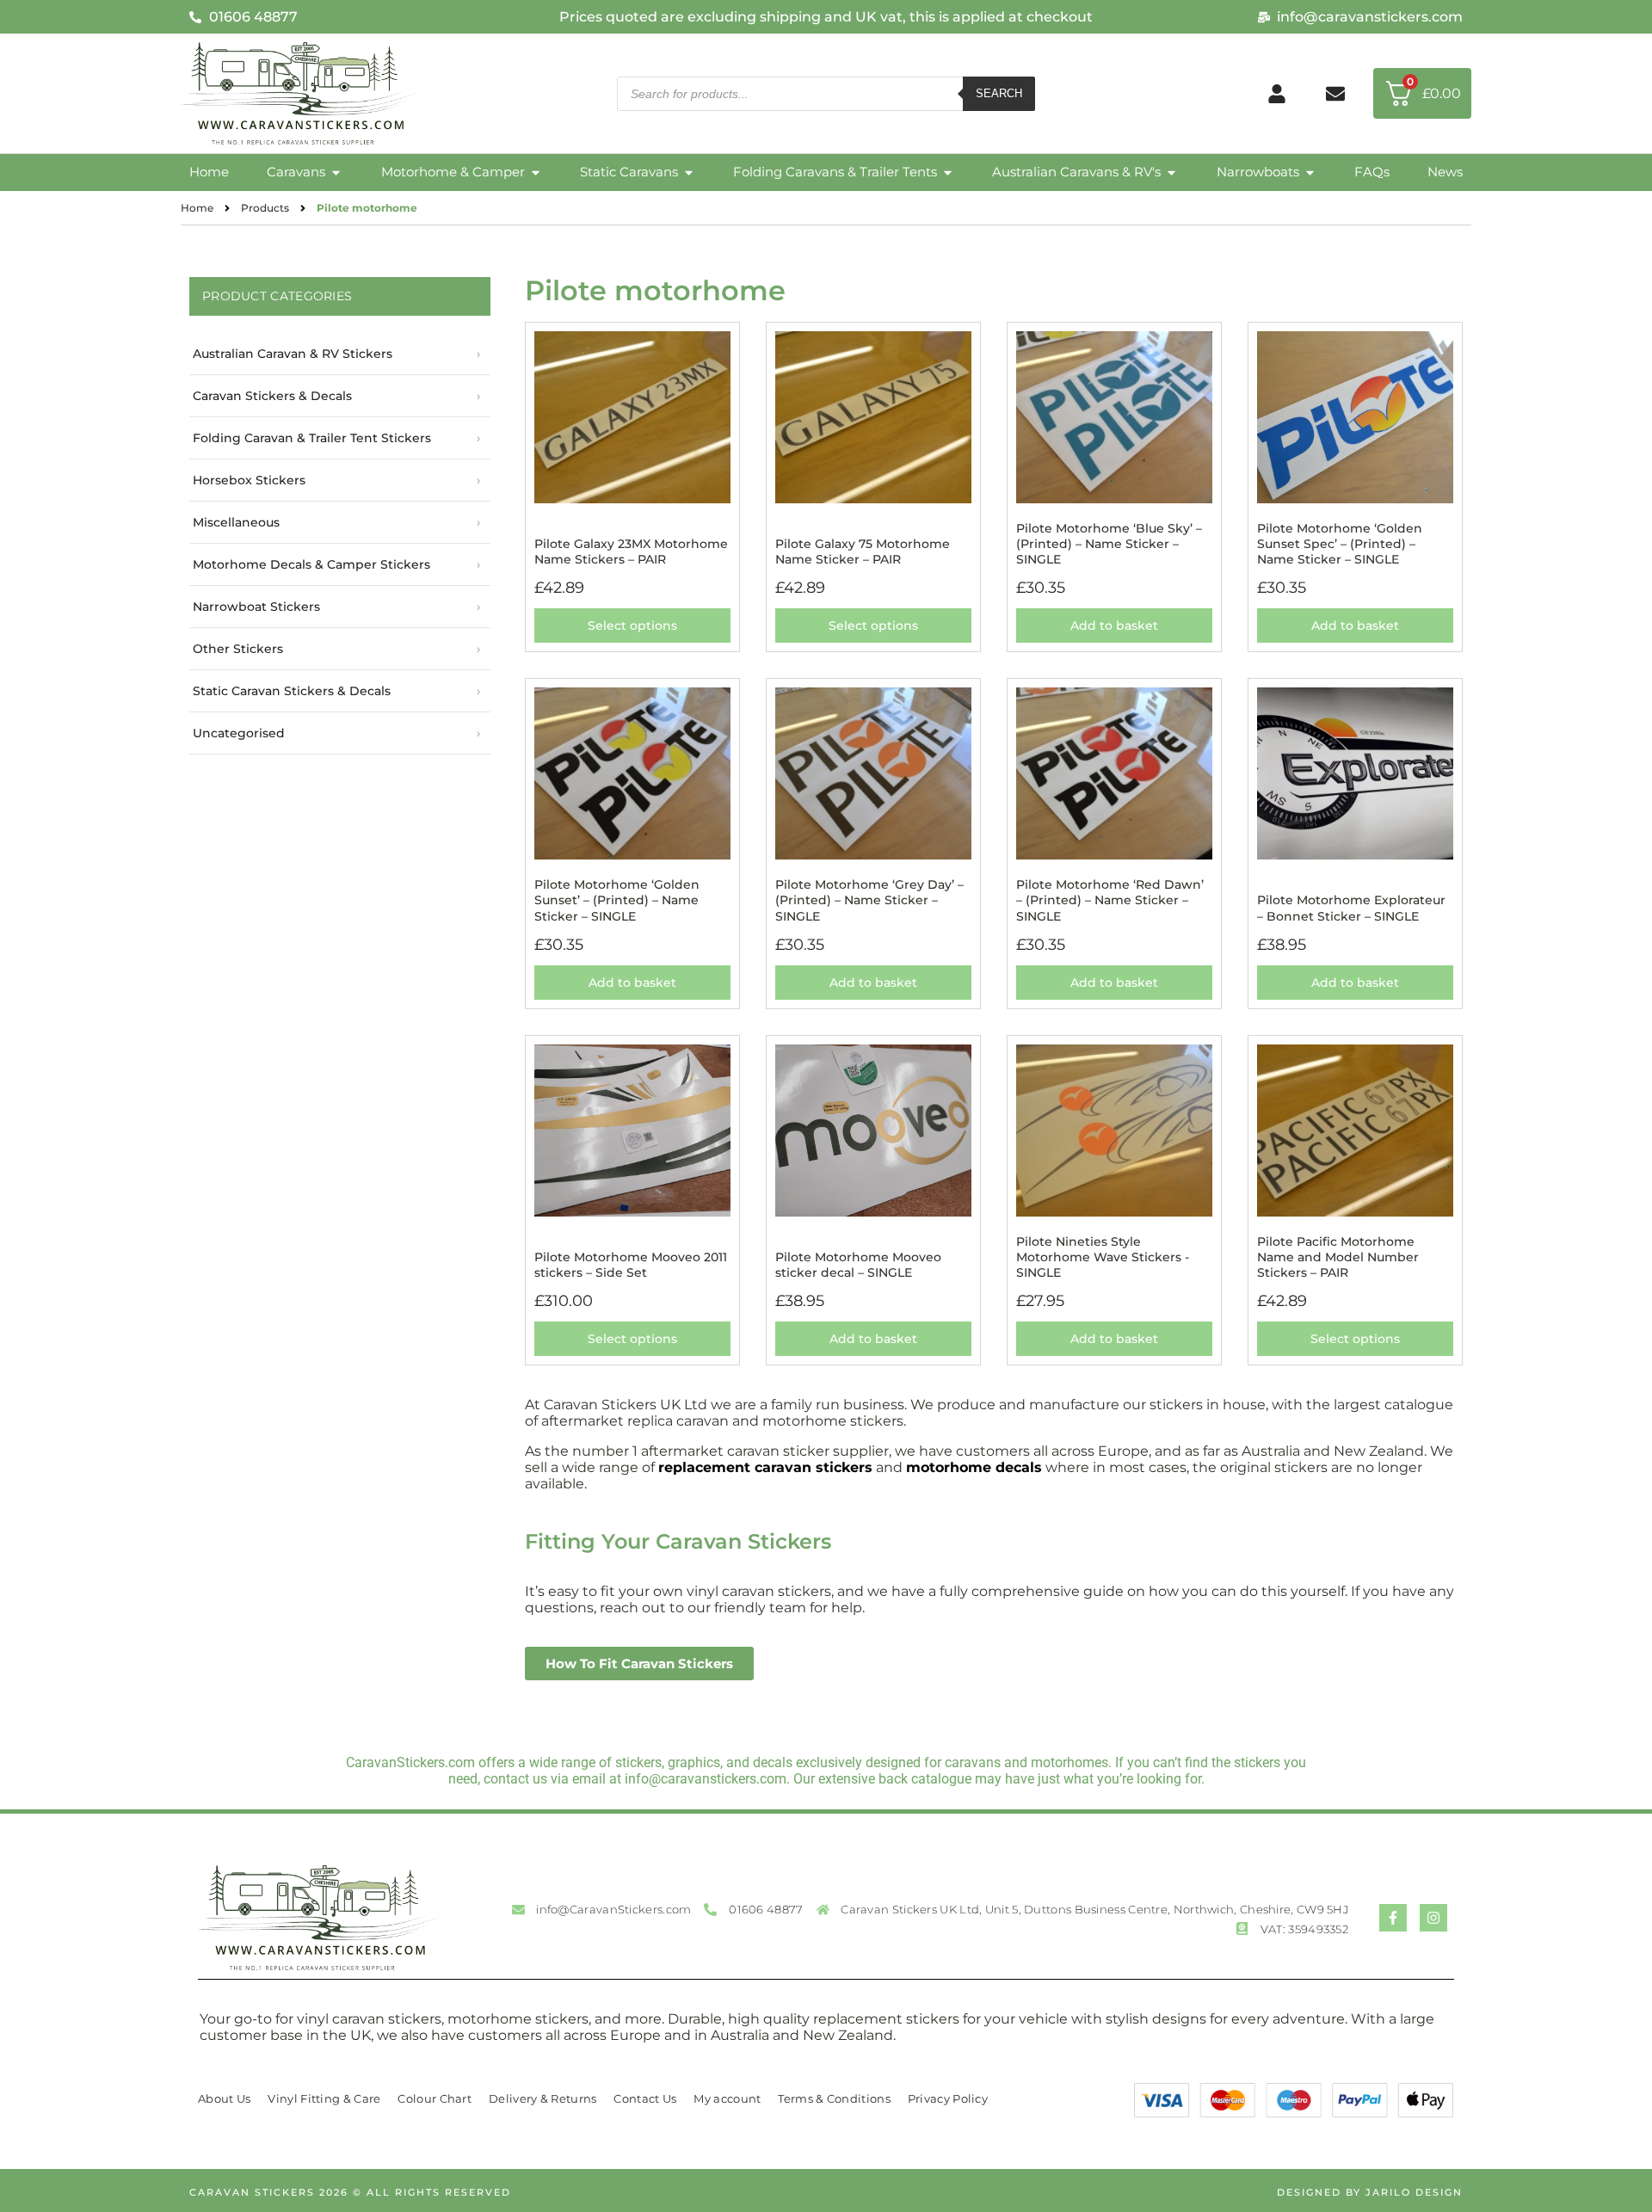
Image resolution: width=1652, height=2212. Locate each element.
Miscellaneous (236, 522)
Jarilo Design (1414, 2192)
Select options (632, 625)
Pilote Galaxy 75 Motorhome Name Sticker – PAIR (863, 551)
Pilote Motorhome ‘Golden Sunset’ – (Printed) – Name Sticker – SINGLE (617, 900)
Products (265, 208)
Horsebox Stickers (249, 480)
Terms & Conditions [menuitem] (834, 2098)
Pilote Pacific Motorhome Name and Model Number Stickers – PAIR (1338, 1257)
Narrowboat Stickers (256, 607)
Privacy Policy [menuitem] (948, 2098)
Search (999, 93)
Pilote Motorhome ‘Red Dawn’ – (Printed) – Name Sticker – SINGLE (1110, 900)
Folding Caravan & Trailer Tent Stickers (312, 438)
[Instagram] (1433, 1918)
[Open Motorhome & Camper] (536, 173)
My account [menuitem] (727, 2098)
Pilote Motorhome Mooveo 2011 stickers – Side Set (631, 1265)
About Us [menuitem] (224, 2098)
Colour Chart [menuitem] (435, 2098)
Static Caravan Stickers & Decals (292, 691)
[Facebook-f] (1393, 1918)
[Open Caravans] (336, 173)
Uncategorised (239, 733)
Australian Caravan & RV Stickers (293, 354)
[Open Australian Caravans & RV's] (1171, 173)
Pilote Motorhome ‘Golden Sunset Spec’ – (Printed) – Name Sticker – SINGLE (1340, 544)
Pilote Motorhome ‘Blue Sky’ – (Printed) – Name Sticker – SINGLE (1109, 544)
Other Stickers (238, 649)
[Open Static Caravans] (689, 173)
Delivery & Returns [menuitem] (542, 2098)
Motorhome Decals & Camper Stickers (311, 564)
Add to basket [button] (1114, 625)
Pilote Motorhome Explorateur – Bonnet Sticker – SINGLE (1351, 908)
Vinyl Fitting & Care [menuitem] (324, 2098)
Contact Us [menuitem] (645, 2098)
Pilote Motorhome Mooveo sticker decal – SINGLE (858, 1265)
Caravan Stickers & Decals (272, 396)
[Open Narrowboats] (1310, 173)
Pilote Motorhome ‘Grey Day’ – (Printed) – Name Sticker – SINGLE (869, 900)
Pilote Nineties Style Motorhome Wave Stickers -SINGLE (1103, 1257)
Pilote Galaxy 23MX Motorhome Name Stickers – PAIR (631, 551)
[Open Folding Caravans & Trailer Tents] (948, 173)
